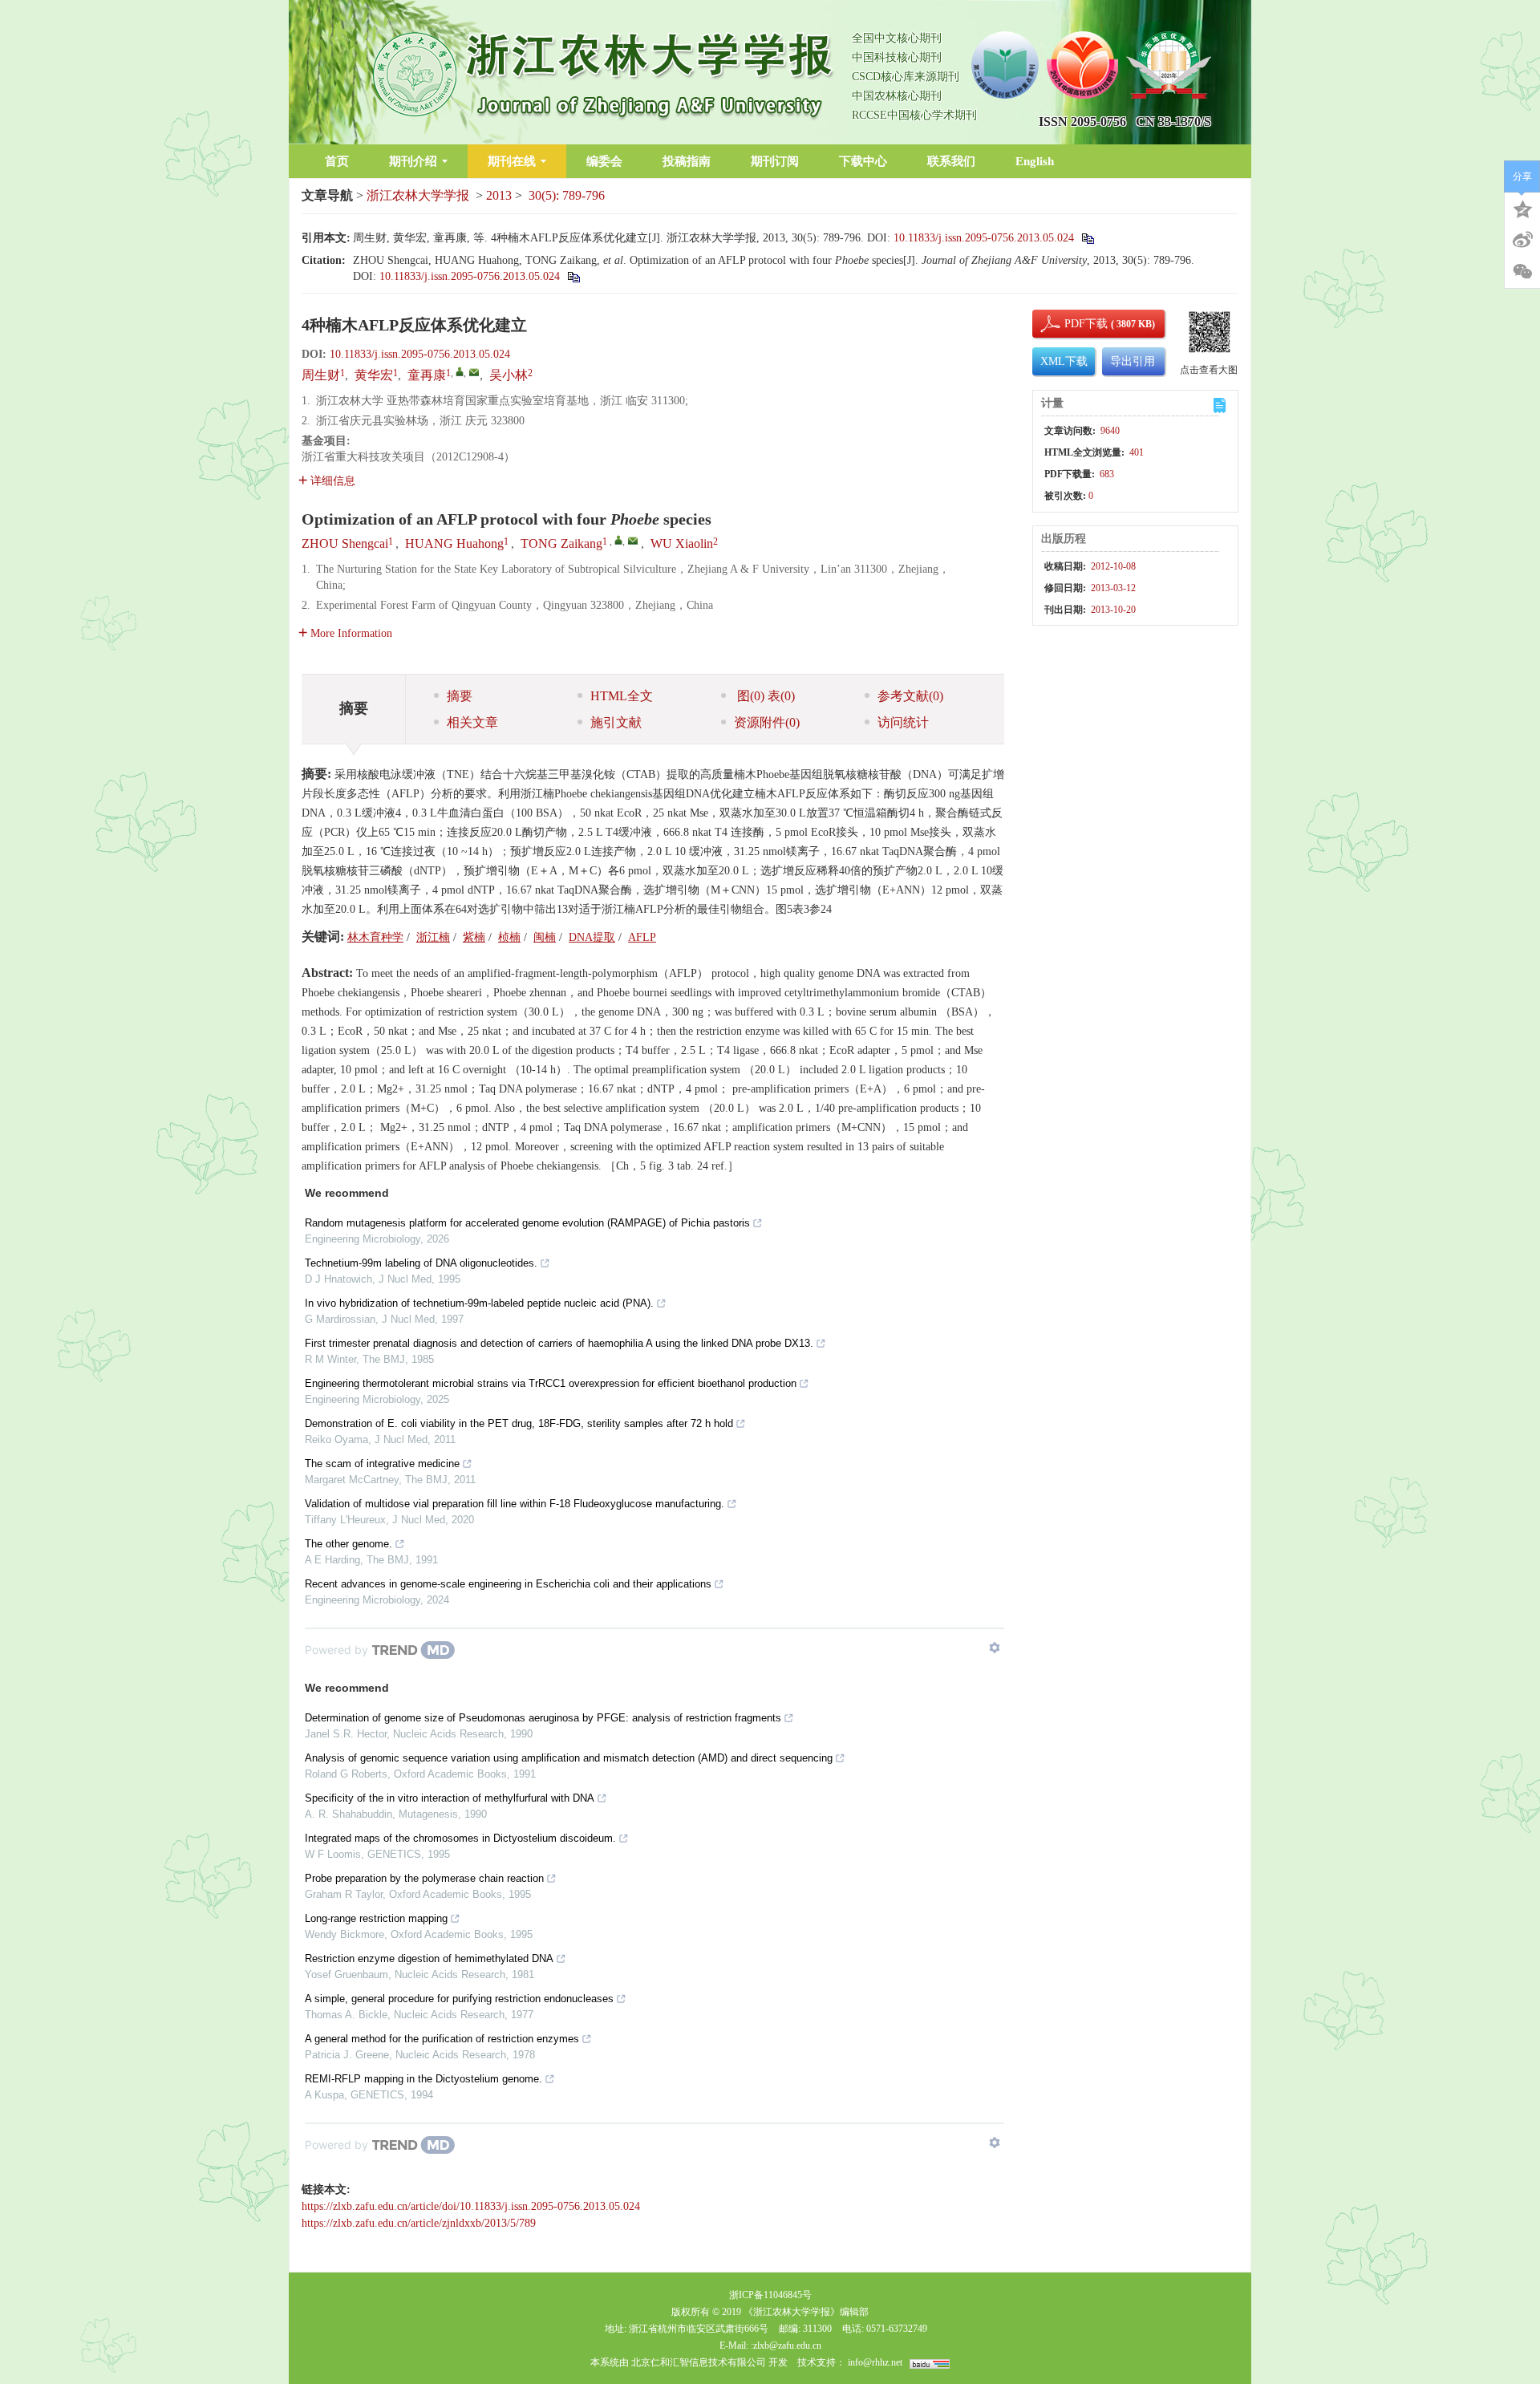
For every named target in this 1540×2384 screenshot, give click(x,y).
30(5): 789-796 (567, 195)
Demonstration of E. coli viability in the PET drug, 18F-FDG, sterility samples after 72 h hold (519, 1423)
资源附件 (767, 722)
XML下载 (1064, 361)
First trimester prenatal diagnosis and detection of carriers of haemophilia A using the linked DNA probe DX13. (559, 1343)
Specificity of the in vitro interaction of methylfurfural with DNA (450, 1798)
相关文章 (472, 722)
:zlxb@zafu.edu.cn (786, 2345)
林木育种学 (375, 937)
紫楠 (474, 937)
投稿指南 (687, 161)
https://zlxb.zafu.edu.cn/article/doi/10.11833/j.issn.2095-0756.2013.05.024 (471, 2206)
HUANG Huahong (454, 543)
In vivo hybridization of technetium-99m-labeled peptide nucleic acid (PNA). (479, 1303)
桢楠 (509, 937)
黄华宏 (374, 375)
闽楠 (545, 937)
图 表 (764, 696)
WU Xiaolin (682, 543)
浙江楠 (433, 937)
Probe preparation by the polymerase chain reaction (424, 1878)
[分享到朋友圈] (1522, 272)
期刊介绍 (413, 161)
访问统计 (903, 722)
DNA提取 (592, 937)
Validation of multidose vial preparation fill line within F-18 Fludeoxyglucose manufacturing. (515, 1504)
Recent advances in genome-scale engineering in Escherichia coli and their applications (508, 1584)
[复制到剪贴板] (1087, 238)
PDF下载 (1072, 324)
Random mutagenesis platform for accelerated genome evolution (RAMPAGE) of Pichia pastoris (527, 1223)
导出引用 (1133, 361)
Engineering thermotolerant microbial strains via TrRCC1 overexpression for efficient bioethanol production (551, 1383)
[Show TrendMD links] (995, 1648)
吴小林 (509, 375)
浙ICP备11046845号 (770, 2295)
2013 (499, 195)
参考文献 (910, 696)
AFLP (642, 937)
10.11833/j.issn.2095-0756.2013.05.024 (984, 238)
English (1035, 161)
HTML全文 (622, 696)
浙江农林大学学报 (418, 195)
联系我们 (951, 161)
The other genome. (349, 1544)
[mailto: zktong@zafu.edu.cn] (633, 541)
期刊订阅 (775, 161)
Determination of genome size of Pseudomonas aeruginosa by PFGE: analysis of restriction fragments (543, 1718)
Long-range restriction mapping (376, 1918)
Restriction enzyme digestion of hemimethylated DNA (429, 1958)
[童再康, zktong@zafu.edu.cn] (460, 371)
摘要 (460, 696)
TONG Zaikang (561, 543)
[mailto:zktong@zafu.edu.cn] (474, 372)
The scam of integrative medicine (382, 1464)
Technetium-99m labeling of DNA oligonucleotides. (421, 1263)
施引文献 (616, 722)
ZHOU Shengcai (345, 543)
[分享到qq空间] (1522, 208)
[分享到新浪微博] (1522, 240)
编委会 (604, 161)
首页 (337, 161)
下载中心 (863, 161)
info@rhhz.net (875, 2362)
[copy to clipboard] (573, 276)
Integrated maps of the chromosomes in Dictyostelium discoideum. (460, 1838)
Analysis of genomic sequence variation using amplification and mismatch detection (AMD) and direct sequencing (569, 1758)
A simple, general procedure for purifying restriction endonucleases (459, 1999)
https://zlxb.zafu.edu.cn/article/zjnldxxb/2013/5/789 (419, 2223)
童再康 (427, 375)
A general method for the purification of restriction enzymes (442, 2039)
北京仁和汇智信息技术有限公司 (699, 2362)
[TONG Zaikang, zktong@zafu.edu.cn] (618, 540)
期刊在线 (512, 161)
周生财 (321, 375)
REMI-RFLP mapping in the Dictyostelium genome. (423, 2079)
